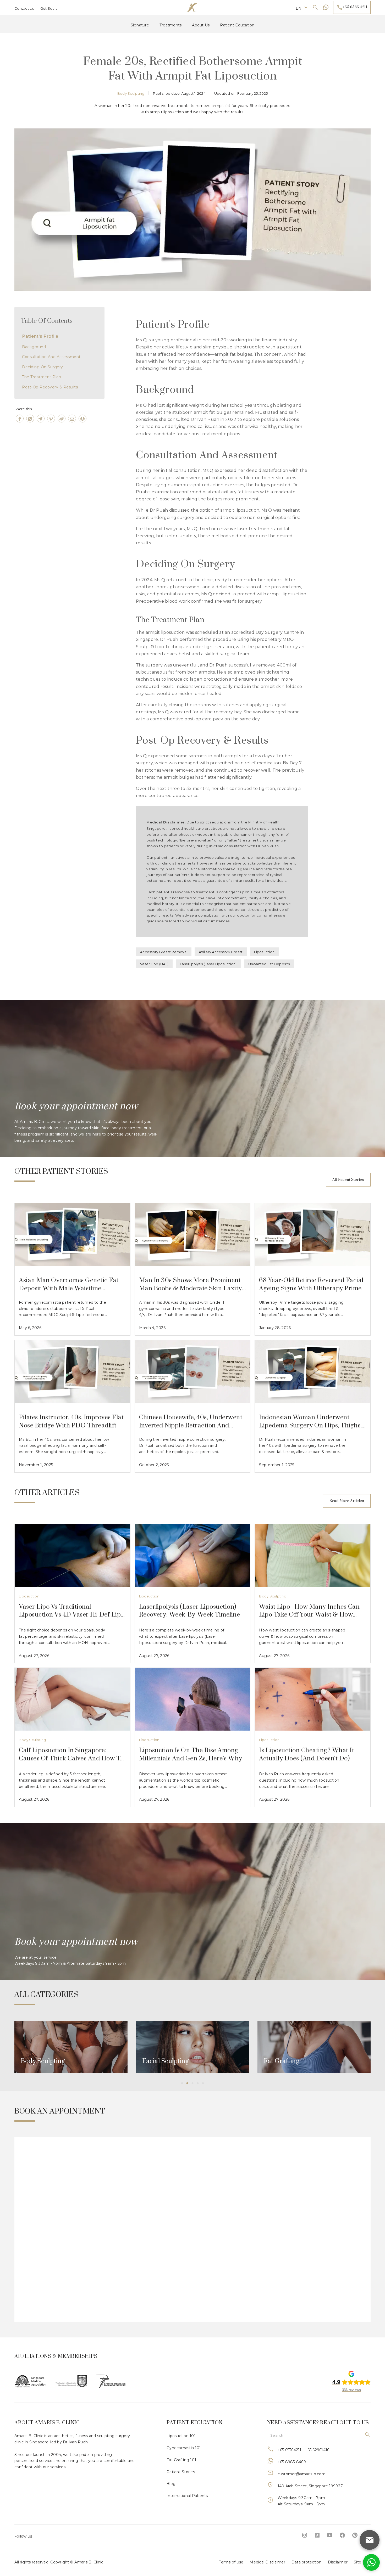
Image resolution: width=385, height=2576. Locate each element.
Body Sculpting (273, 1596)
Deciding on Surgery (43, 367)
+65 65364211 (290, 2450)
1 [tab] (182, 2083)
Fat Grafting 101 (181, 2460)
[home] (192, 7)
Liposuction (29, 1596)
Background (35, 347)
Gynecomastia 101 (184, 2448)
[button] (302, 7)
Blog (171, 2484)
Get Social (49, 8)
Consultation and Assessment (51, 357)
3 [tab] (192, 2083)
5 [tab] (203, 2083)
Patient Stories (181, 2472)
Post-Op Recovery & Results (51, 387)
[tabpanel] (71, 2047)
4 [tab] (198, 2083)
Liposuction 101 (181, 2436)
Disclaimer (338, 2562)
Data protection (307, 2562)
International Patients (187, 2496)
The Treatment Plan (42, 377)
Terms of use (231, 2562)
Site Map (362, 2562)
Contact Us (24, 8)
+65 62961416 (317, 2450)
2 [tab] (187, 2083)
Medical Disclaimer (267, 2562)
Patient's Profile (40, 336)
